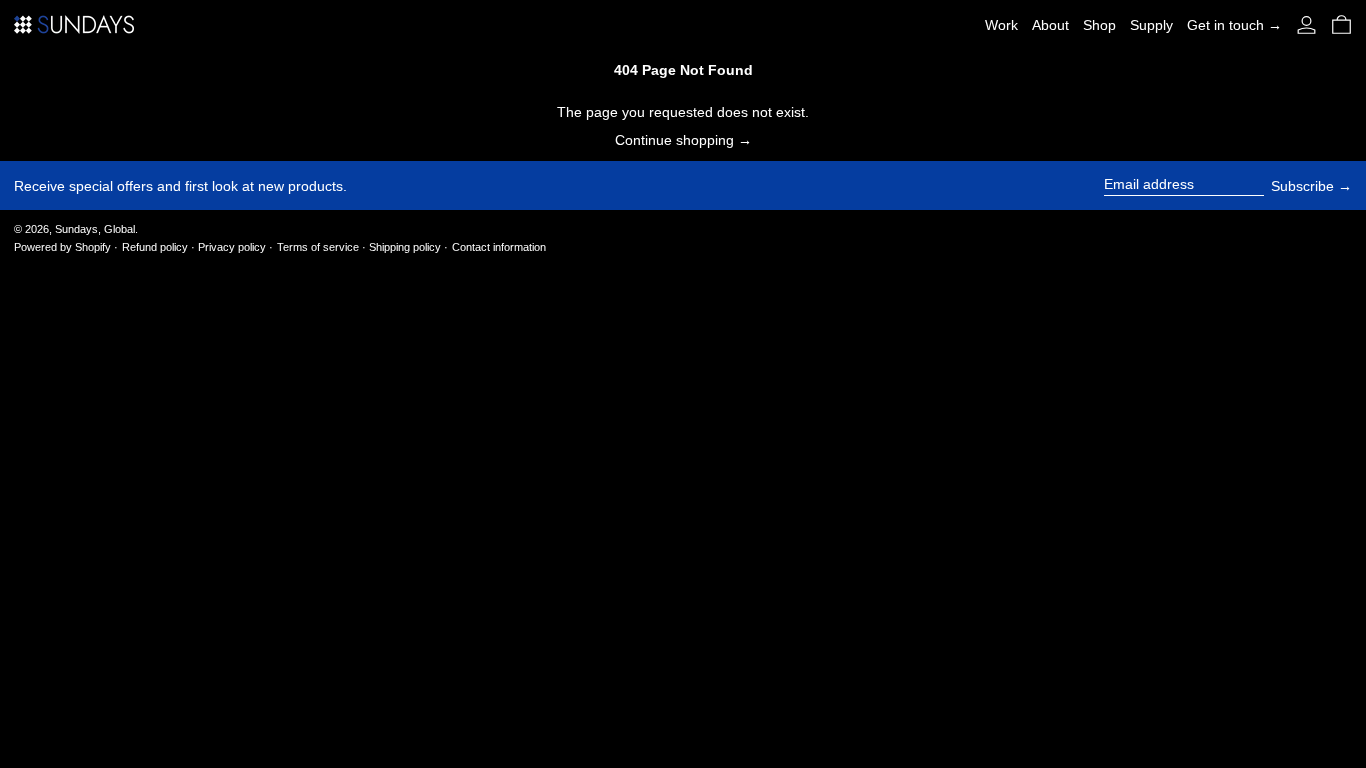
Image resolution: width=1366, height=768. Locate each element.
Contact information (499, 247)
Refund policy (155, 247)
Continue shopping (674, 140)
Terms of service (318, 247)
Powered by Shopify (62, 247)
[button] (1341, 24)
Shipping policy (405, 247)
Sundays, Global (95, 229)
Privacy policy (232, 247)
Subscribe (1302, 186)
